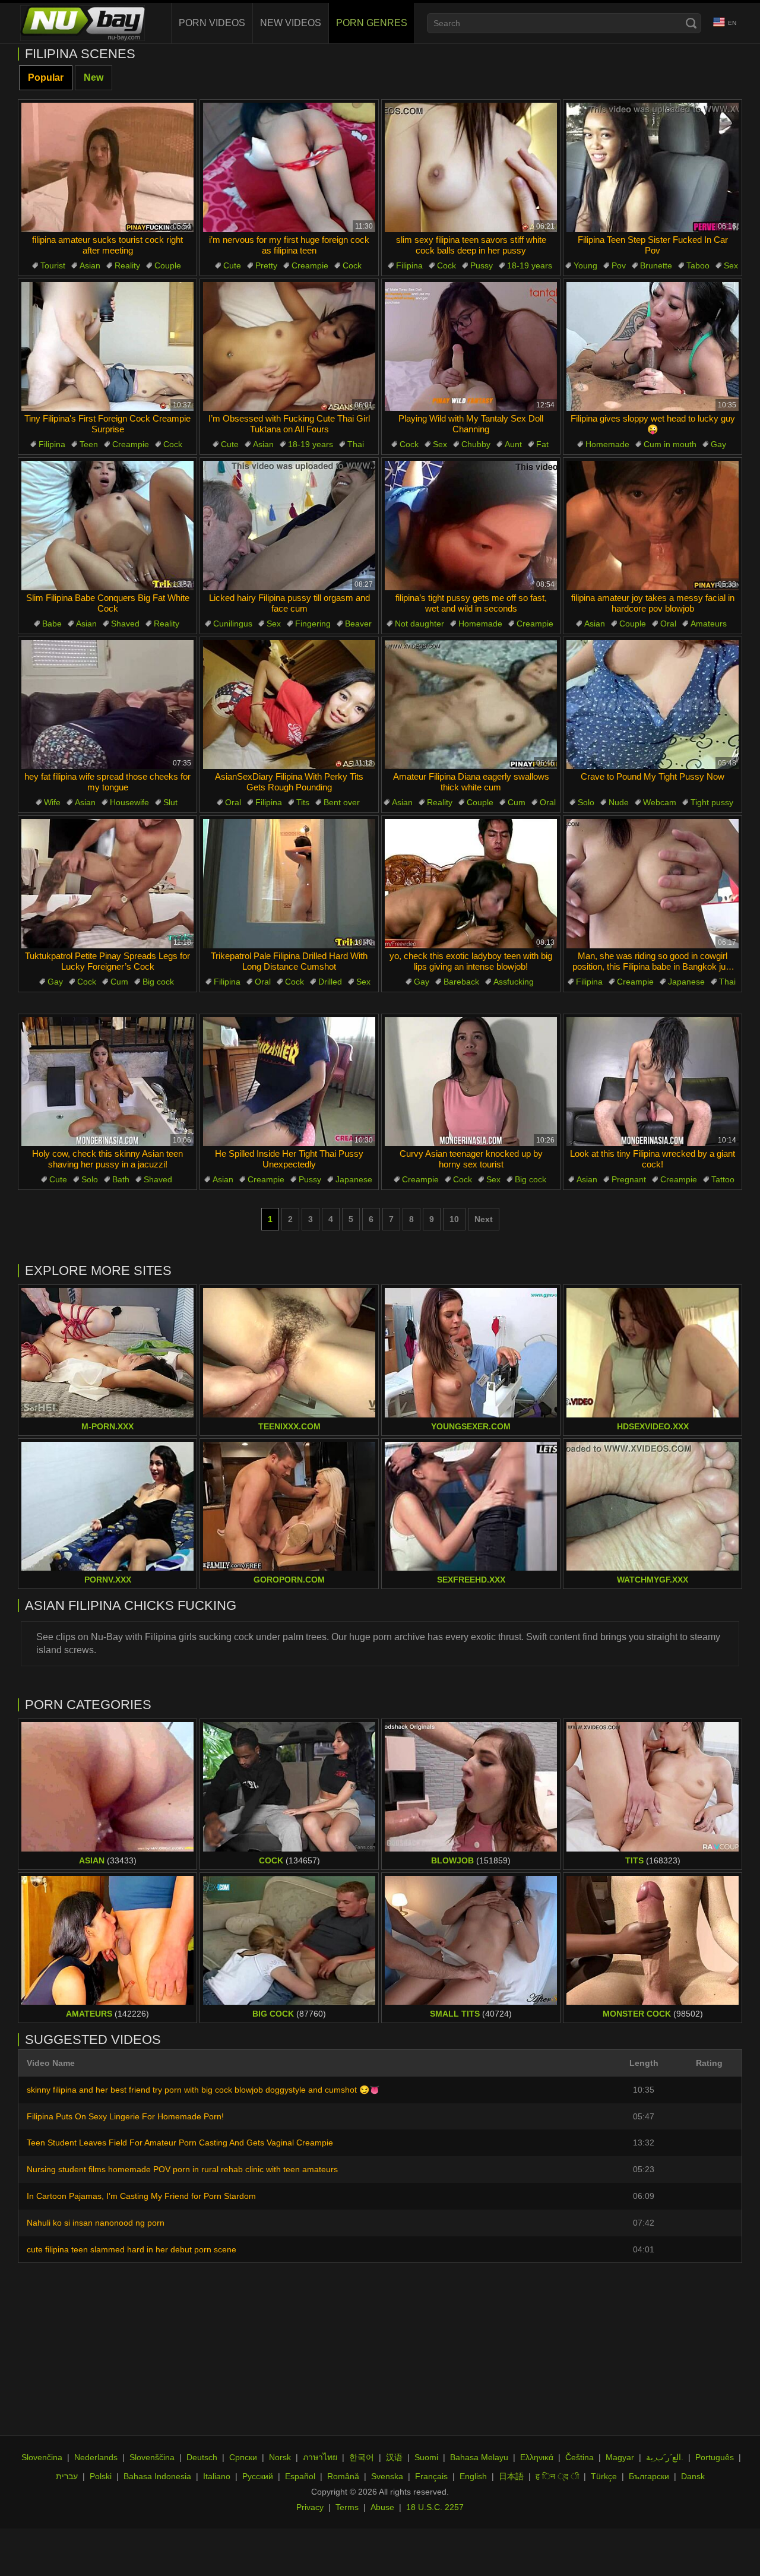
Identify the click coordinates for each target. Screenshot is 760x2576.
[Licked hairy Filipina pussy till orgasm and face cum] (289, 526)
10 (454, 1219)
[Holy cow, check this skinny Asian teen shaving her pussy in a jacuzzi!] (107, 1082)
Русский (258, 2476)
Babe (52, 624)
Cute (232, 265)
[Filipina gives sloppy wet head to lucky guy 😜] (653, 347)
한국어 (362, 2457)
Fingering (313, 624)
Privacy (310, 2507)
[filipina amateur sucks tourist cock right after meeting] (107, 167)
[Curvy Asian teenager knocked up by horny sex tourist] (471, 1082)
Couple (168, 265)
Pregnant (629, 1179)
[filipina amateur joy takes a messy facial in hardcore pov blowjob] (653, 526)
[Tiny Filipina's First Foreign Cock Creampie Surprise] (107, 347)
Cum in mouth (670, 444)
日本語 (511, 2476)
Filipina (409, 265)
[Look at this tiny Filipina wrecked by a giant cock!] (653, 1082)
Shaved (125, 624)
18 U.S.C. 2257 (435, 2507)
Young (585, 265)
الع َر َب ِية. (665, 2457)
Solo (586, 802)
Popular (46, 77)
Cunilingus (233, 624)
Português (715, 2457)
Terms (347, 2507)
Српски (243, 2457)
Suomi (426, 2457)
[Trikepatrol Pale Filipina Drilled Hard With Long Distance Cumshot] (289, 884)
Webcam (660, 802)
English (473, 2476)
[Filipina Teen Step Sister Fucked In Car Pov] (653, 167)
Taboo (698, 265)
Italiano (217, 2476)
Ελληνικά (537, 2457)
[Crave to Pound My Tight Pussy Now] (653, 705)
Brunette (656, 265)
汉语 (394, 2457)
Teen (89, 444)
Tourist (53, 265)
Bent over (342, 802)
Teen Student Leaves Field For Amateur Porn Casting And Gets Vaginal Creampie (180, 2143)
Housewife (129, 802)
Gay (718, 444)
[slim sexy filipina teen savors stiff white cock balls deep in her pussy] (471, 167)
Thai (356, 444)
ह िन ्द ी (557, 2476)
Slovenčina (42, 2457)
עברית (67, 2476)
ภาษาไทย (320, 2457)
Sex (731, 265)
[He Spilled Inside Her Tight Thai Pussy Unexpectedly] (289, 1082)
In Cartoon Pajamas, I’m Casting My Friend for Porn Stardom (141, 2196)
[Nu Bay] (83, 23)
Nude (619, 802)
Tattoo (723, 1179)
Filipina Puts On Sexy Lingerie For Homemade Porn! (125, 2116)
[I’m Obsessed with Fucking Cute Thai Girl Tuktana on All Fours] (289, 347)
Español (300, 2476)
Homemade (607, 444)
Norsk (280, 2457)
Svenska (387, 2476)
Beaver (358, 624)
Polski (101, 2476)
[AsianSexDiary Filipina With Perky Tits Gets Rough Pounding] (289, 705)
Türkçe (604, 2476)
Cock (352, 265)
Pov (619, 265)
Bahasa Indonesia (157, 2476)
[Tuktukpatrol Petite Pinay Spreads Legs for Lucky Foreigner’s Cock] (107, 884)
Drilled (330, 982)
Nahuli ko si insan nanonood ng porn (96, 2223)
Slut (170, 802)
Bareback (461, 982)
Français (431, 2476)
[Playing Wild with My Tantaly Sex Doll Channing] (471, 347)
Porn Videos (212, 23)
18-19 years (530, 265)
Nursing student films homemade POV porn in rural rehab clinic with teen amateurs (182, 2169)
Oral (668, 624)
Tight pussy (712, 802)
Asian (90, 265)
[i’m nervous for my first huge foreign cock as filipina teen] (289, 167)
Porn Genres (372, 23)
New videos (291, 23)
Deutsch (202, 2457)
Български (649, 2476)
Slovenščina (152, 2457)
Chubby (476, 444)
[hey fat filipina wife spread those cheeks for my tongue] (107, 705)
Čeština (579, 2457)
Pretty (266, 265)
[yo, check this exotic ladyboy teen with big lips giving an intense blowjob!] (471, 884)
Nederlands (96, 2457)
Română (343, 2476)
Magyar (620, 2457)
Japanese (686, 982)
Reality (127, 265)
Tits (303, 802)
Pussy (482, 265)
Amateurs (709, 624)
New (94, 77)
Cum (517, 802)
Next (484, 1219)
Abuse (382, 2507)
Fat (542, 444)
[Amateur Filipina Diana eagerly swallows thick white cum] (471, 705)
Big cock (158, 982)
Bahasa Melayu (479, 2457)
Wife (52, 802)
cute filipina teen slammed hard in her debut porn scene (132, 2249)
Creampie (310, 265)
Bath (121, 1179)
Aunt (513, 444)
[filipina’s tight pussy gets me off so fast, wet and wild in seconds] (471, 526)
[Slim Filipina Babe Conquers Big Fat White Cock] (107, 526)
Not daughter (419, 624)
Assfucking (514, 982)
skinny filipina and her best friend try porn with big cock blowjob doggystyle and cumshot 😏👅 (203, 2090)
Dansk (693, 2476)
